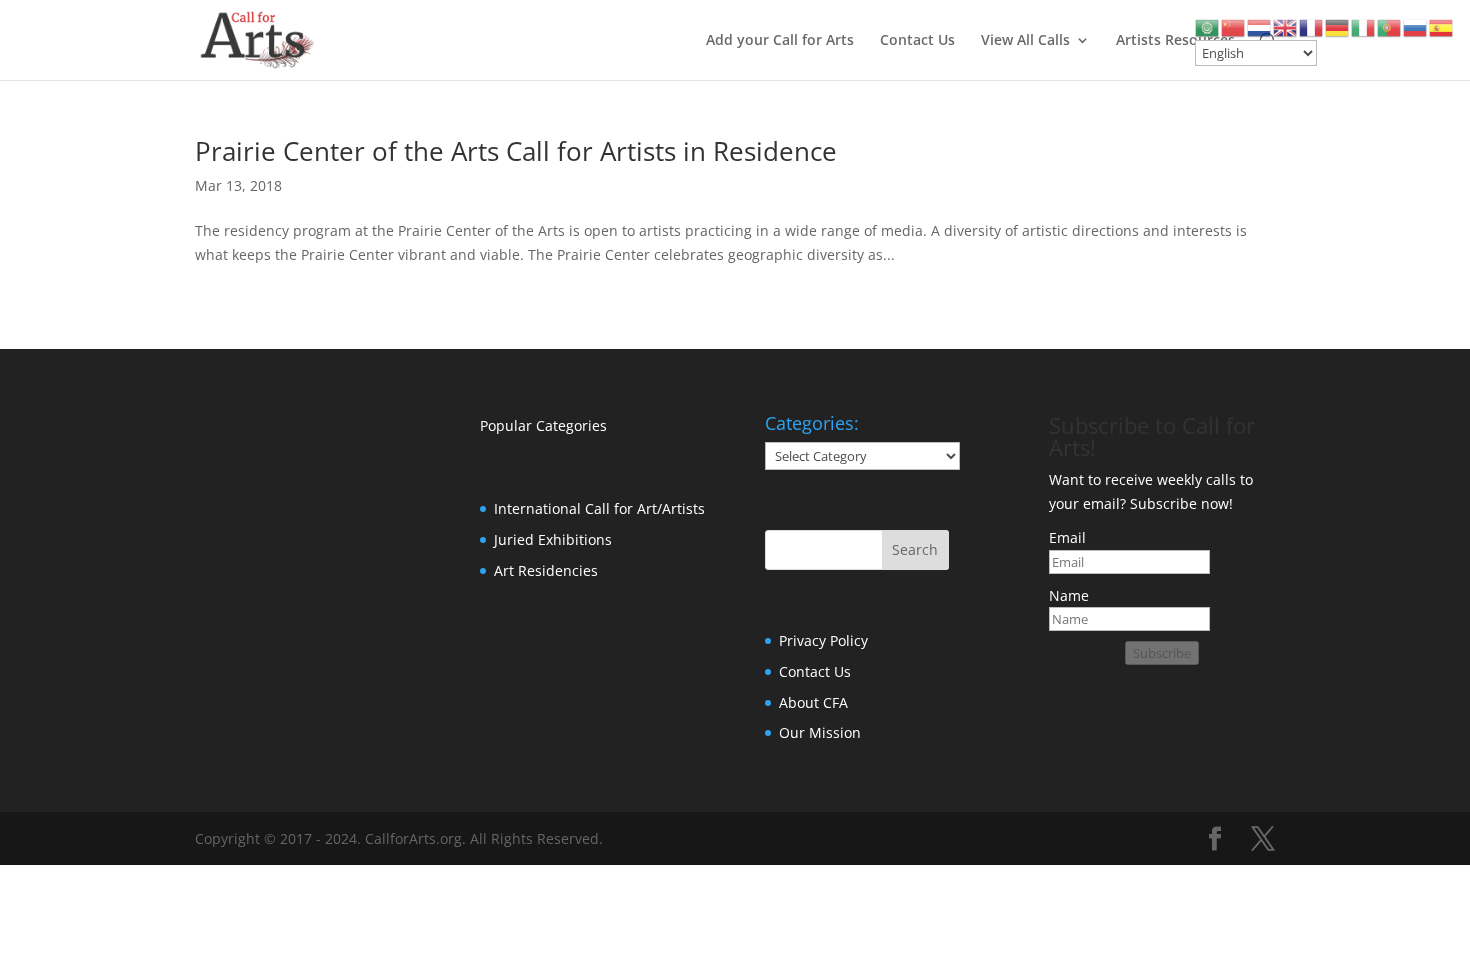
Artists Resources (1175, 41)
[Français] (1312, 26)
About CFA (813, 702)
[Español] (1442, 26)
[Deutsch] (1338, 26)
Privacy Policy (823, 640)
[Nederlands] (1260, 26)
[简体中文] (1234, 26)
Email (1067, 537)
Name (1069, 595)
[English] (1286, 26)
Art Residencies (546, 570)
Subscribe (1162, 653)
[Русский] (1416, 26)
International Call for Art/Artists (599, 508)
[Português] (1390, 26)
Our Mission (820, 732)
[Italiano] (1364, 26)
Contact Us (917, 41)
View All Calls (1025, 41)
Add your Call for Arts (780, 41)
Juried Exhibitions (553, 539)
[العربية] (1208, 26)
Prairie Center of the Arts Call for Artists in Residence (516, 151)
